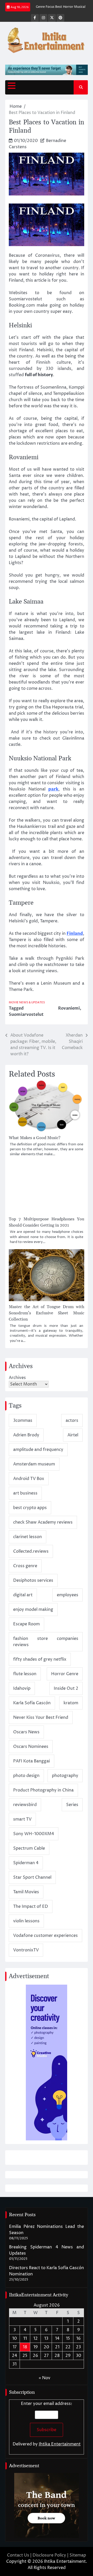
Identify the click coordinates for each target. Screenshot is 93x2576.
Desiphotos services (33, 1580)
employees (68, 1595)
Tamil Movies (26, 1892)
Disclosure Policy (49, 2555)
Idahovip (22, 1688)
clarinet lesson (28, 1537)
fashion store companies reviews (46, 1642)
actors (72, 1421)
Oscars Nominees (31, 1747)
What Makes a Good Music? (35, 1138)
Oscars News (26, 1732)
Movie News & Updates (27, 1002)
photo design (26, 1776)
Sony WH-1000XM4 (34, 1834)
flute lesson (25, 1674)
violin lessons (26, 1921)
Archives (17, 1378)
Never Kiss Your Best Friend (41, 1718)
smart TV (22, 1819)
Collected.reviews (31, 1551)
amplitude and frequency (38, 1450)
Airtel (73, 1435)
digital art (23, 1595)
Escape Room (26, 1624)
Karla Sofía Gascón (32, 1703)
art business (25, 1493)
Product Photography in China (43, 1790)
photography (65, 1776)
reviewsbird (25, 1805)
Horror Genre (65, 1674)
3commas (23, 1421)
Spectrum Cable (29, 1848)
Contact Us (18, 2555)
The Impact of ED (31, 1906)
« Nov (45, 2378)
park (53, 789)
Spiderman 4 (26, 1863)
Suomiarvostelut (26, 1015)
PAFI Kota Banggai (32, 1761)
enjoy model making (33, 1610)
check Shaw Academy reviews (43, 1522)
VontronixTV (26, 1950)
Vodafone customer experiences (45, 1936)
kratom (71, 1703)
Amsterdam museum (34, 1464)
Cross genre (25, 1566)
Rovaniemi (69, 1008)
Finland (75, 934)
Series (72, 1805)
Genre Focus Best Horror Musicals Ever (55, 7)
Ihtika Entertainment (60, 2444)
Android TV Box (29, 1479)
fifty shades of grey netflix (40, 1659)
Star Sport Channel (32, 1877)
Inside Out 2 (66, 1688)
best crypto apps (30, 1508)
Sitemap (78, 2555)
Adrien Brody (26, 1435)
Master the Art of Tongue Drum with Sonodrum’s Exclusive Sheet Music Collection (47, 1313)
